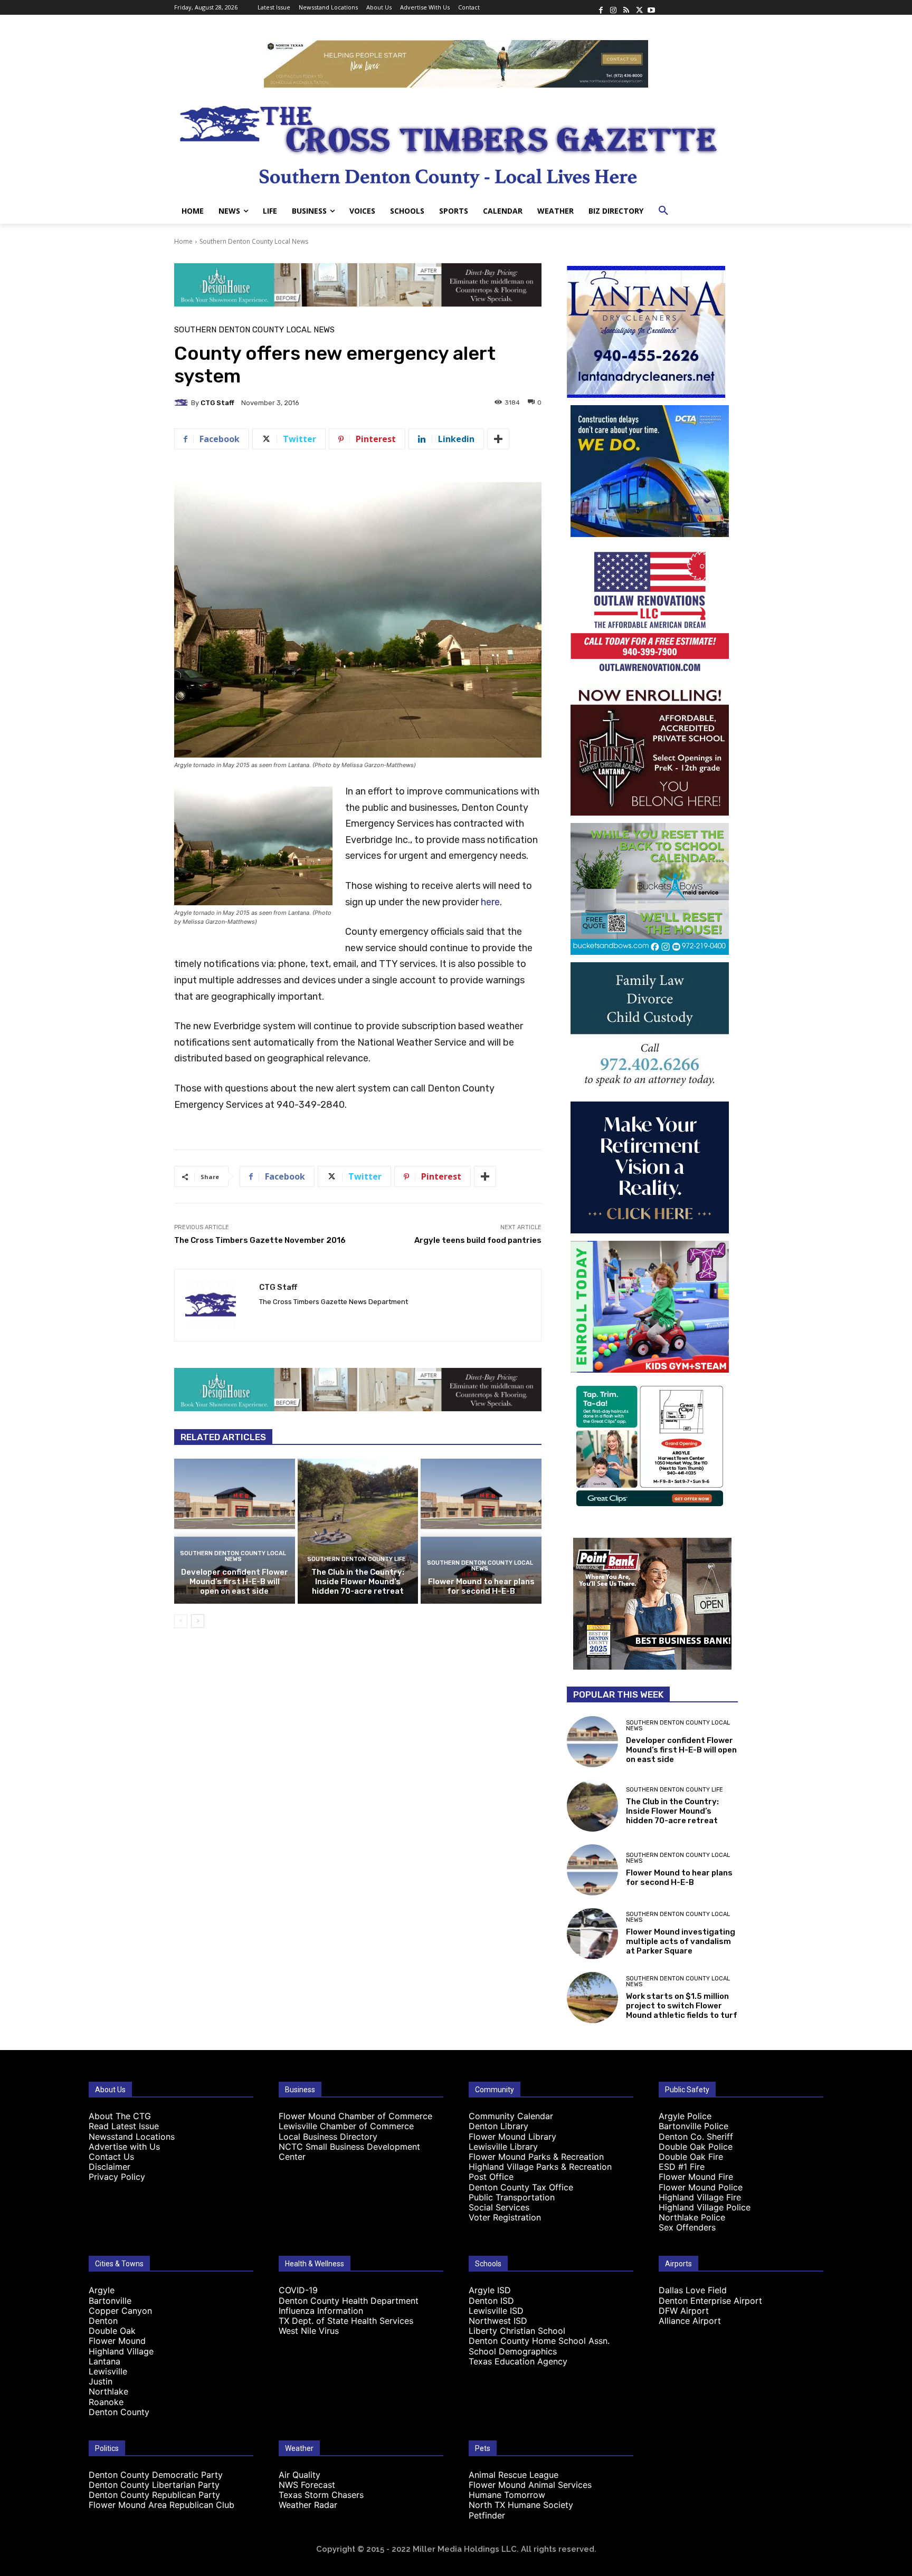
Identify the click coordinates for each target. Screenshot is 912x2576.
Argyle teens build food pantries (478, 1240)
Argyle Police (685, 2116)
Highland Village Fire (700, 2197)
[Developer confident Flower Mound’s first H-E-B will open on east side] (235, 1531)
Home (183, 241)
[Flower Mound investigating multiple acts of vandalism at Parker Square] (592, 1934)
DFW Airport (684, 2311)
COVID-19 (298, 2290)
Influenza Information (321, 2311)
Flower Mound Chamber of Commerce (355, 2116)
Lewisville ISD (496, 2311)
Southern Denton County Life (357, 1559)
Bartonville (110, 2301)
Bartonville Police (693, 2126)
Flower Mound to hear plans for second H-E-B (481, 1586)
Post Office (491, 2177)
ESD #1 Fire (682, 2167)
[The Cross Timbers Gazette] (456, 143)
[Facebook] (601, 7)
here (490, 902)
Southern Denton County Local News (254, 241)
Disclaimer (110, 2167)
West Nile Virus (309, 2331)
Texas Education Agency (518, 2361)
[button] (663, 211)
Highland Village (121, 2351)
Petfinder (487, 2515)
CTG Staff (217, 403)
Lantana (104, 2361)
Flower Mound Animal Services (530, 2485)
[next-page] (198, 1621)
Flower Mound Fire (696, 2177)
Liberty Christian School (517, 2331)
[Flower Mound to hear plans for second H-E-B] (481, 1531)
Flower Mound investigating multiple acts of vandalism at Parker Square (681, 1941)
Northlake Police (692, 2217)
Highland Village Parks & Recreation (540, 2167)
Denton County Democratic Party (156, 2475)
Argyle (102, 2290)
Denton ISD (491, 2301)
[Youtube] (651, 7)
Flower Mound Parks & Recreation (536, 2157)
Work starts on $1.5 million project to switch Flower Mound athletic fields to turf (682, 2006)
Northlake (108, 2391)
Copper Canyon (120, 2311)
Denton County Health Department (349, 2301)
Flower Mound (117, 2341)
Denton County (119, 2412)
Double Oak (112, 2331)
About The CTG (120, 2116)
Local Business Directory (328, 2137)
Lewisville (108, 2371)
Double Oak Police (696, 2147)
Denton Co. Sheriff (696, 2137)
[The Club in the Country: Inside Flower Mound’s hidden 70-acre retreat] (358, 1531)
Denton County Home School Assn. (539, 2341)
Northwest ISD (498, 2321)
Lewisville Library (503, 2147)
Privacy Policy (117, 2177)
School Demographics (513, 2351)
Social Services (499, 2207)
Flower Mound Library (512, 2137)
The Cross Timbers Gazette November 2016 (260, 1240)
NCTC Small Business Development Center (349, 2152)
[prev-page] (181, 1621)
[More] (498, 439)
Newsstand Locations (132, 2137)
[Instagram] (613, 7)
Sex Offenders (687, 2227)
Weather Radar (308, 2505)
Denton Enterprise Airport (710, 2301)
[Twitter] (639, 7)
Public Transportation (512, 2197)
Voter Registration (505, 2217)
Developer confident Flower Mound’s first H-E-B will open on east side (235, 1582)
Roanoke (106, 2402)
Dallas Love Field (693, 2290)
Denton (103, 2321)
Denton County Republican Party (154, 2495)
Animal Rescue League (514, 2475)
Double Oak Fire (691, 2157)
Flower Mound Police (701, 2187)
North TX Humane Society (521, 2505)
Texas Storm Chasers (321, 2495)
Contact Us (111, 2157)
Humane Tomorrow (507, 2495)
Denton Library (498, 2126)
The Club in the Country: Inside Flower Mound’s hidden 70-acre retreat (358, 1582)
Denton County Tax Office (521, 2187)
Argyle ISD (490, 2290)
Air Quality (300, 2475)
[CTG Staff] (183, 403)
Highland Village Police (705, 2207)
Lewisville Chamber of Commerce (346, 2126)
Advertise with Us (124, 2147)
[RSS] (626, 7)
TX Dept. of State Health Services (346, 2321)
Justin (101, 2381)
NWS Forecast (307, 2485)
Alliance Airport (690, 2321)
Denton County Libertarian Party (154, 2485)
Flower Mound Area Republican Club (161, 2505)
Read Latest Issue (124, 2126)
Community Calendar (511, 2116)
